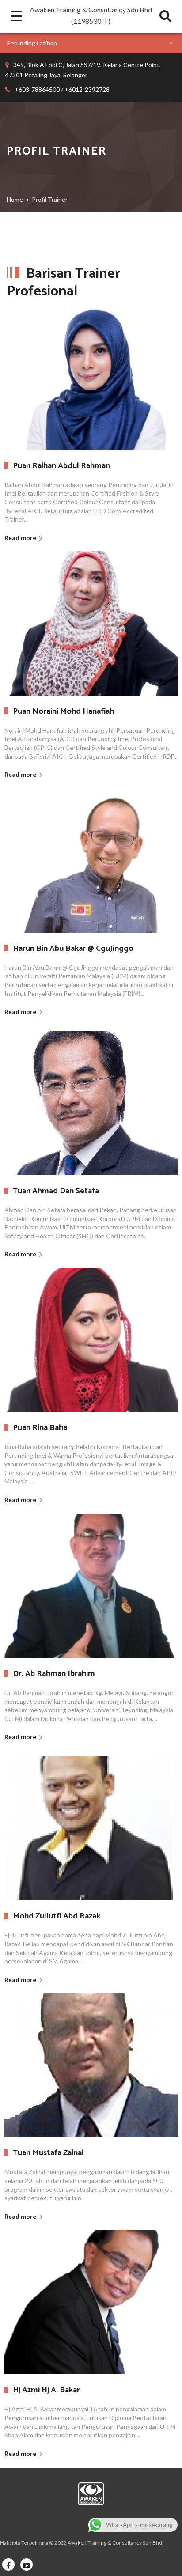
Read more (20, 538)
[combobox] (91, 43)
